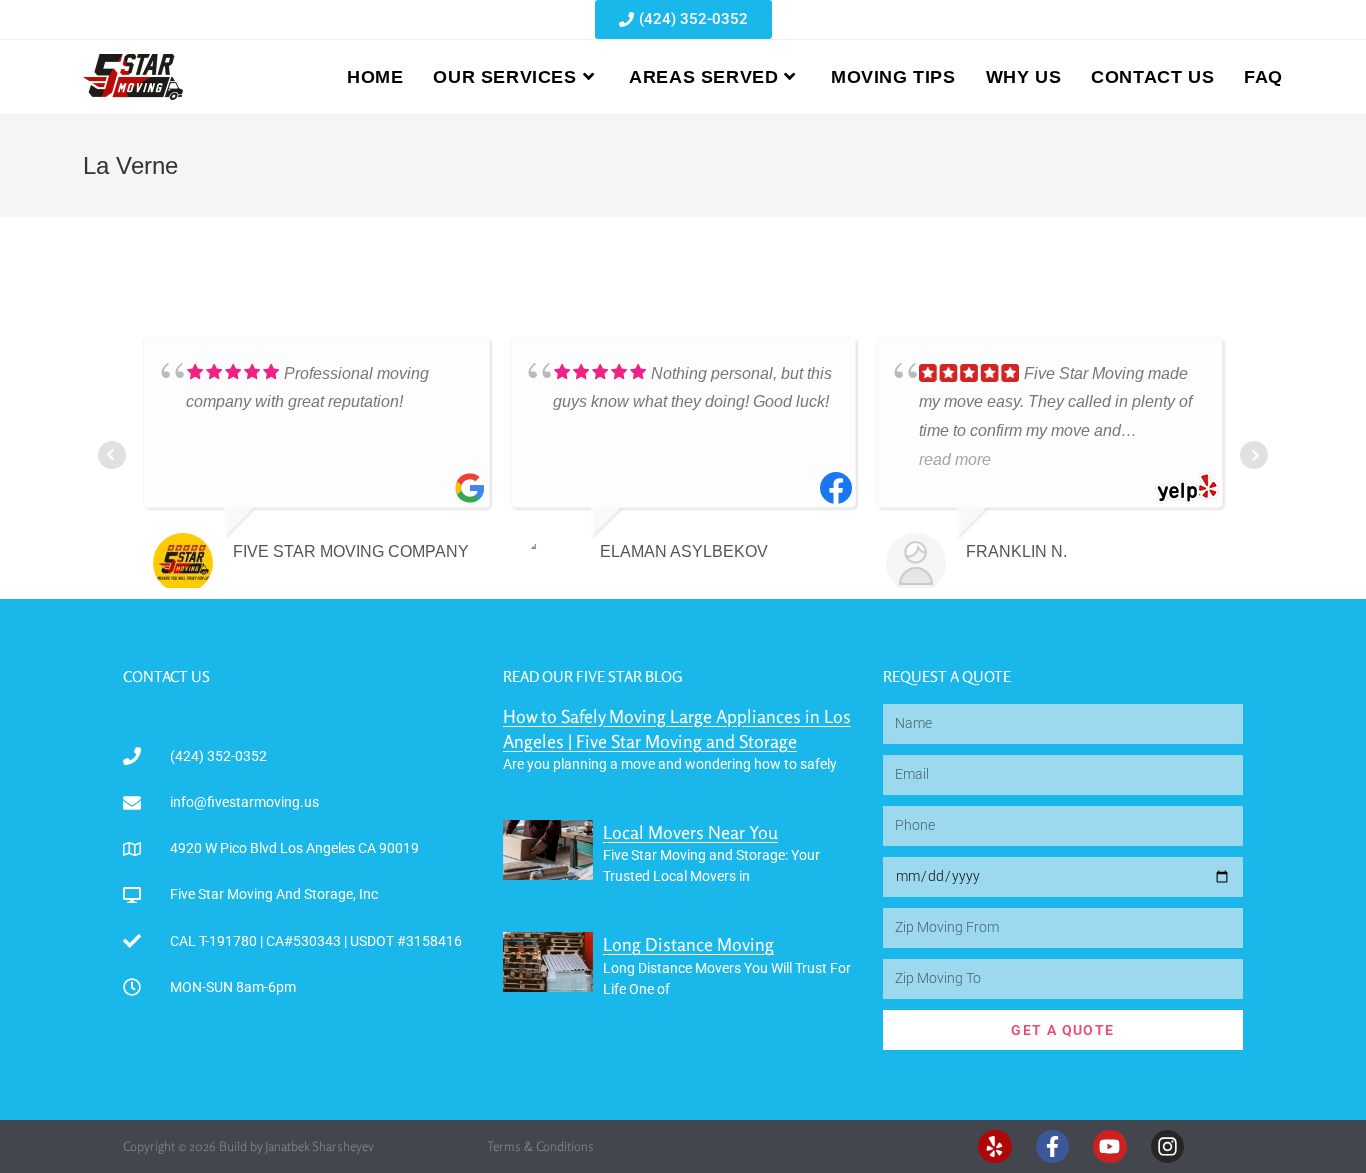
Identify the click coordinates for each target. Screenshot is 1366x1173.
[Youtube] (1110, 1147)
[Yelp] (995, 1147)
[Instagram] (1168, 1147)
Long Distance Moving (688, 944)
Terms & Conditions (540, 1146)
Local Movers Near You (690, 832)
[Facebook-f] (1053, 1147)
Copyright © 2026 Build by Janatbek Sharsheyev (248, 1146)
